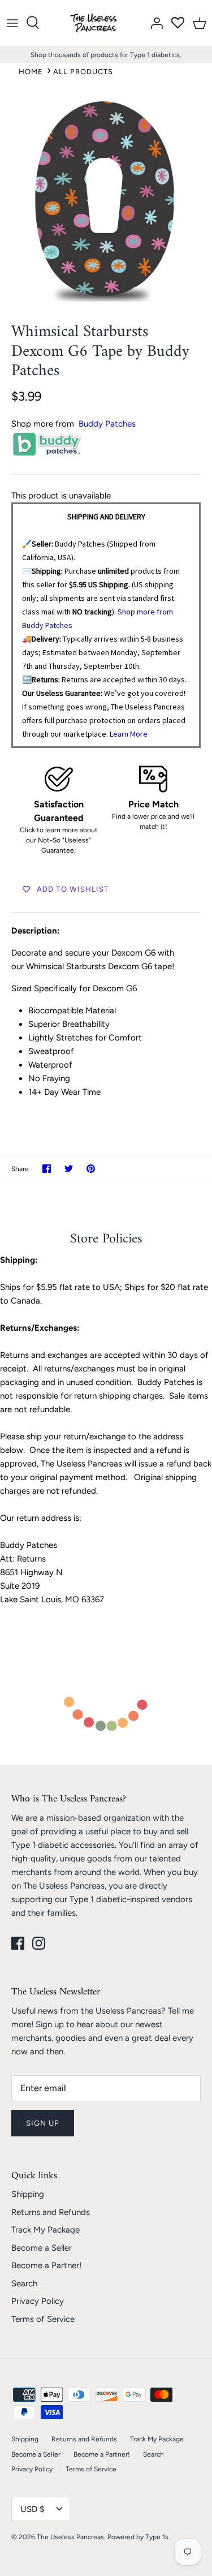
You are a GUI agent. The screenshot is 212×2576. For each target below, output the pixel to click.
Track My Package (46, 2230)
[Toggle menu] (12, 23)
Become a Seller (42, 2248)
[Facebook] (18, 1943)
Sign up (43, 2123)
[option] (106, 199)
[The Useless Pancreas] (96, 23)
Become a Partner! (46, 2265)
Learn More (129, 734)
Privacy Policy (38, 2301)
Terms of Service (43, 2319)
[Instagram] (39, 1943)
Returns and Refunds (51, 2212)
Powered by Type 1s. (139, 2537)
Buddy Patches (107, 424)
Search (24, 2283)
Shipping (28, 2194)
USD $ (32, 2509)
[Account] (154, 23)
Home (31, 72)
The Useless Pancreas (70, 2537)
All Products (83, 72)
